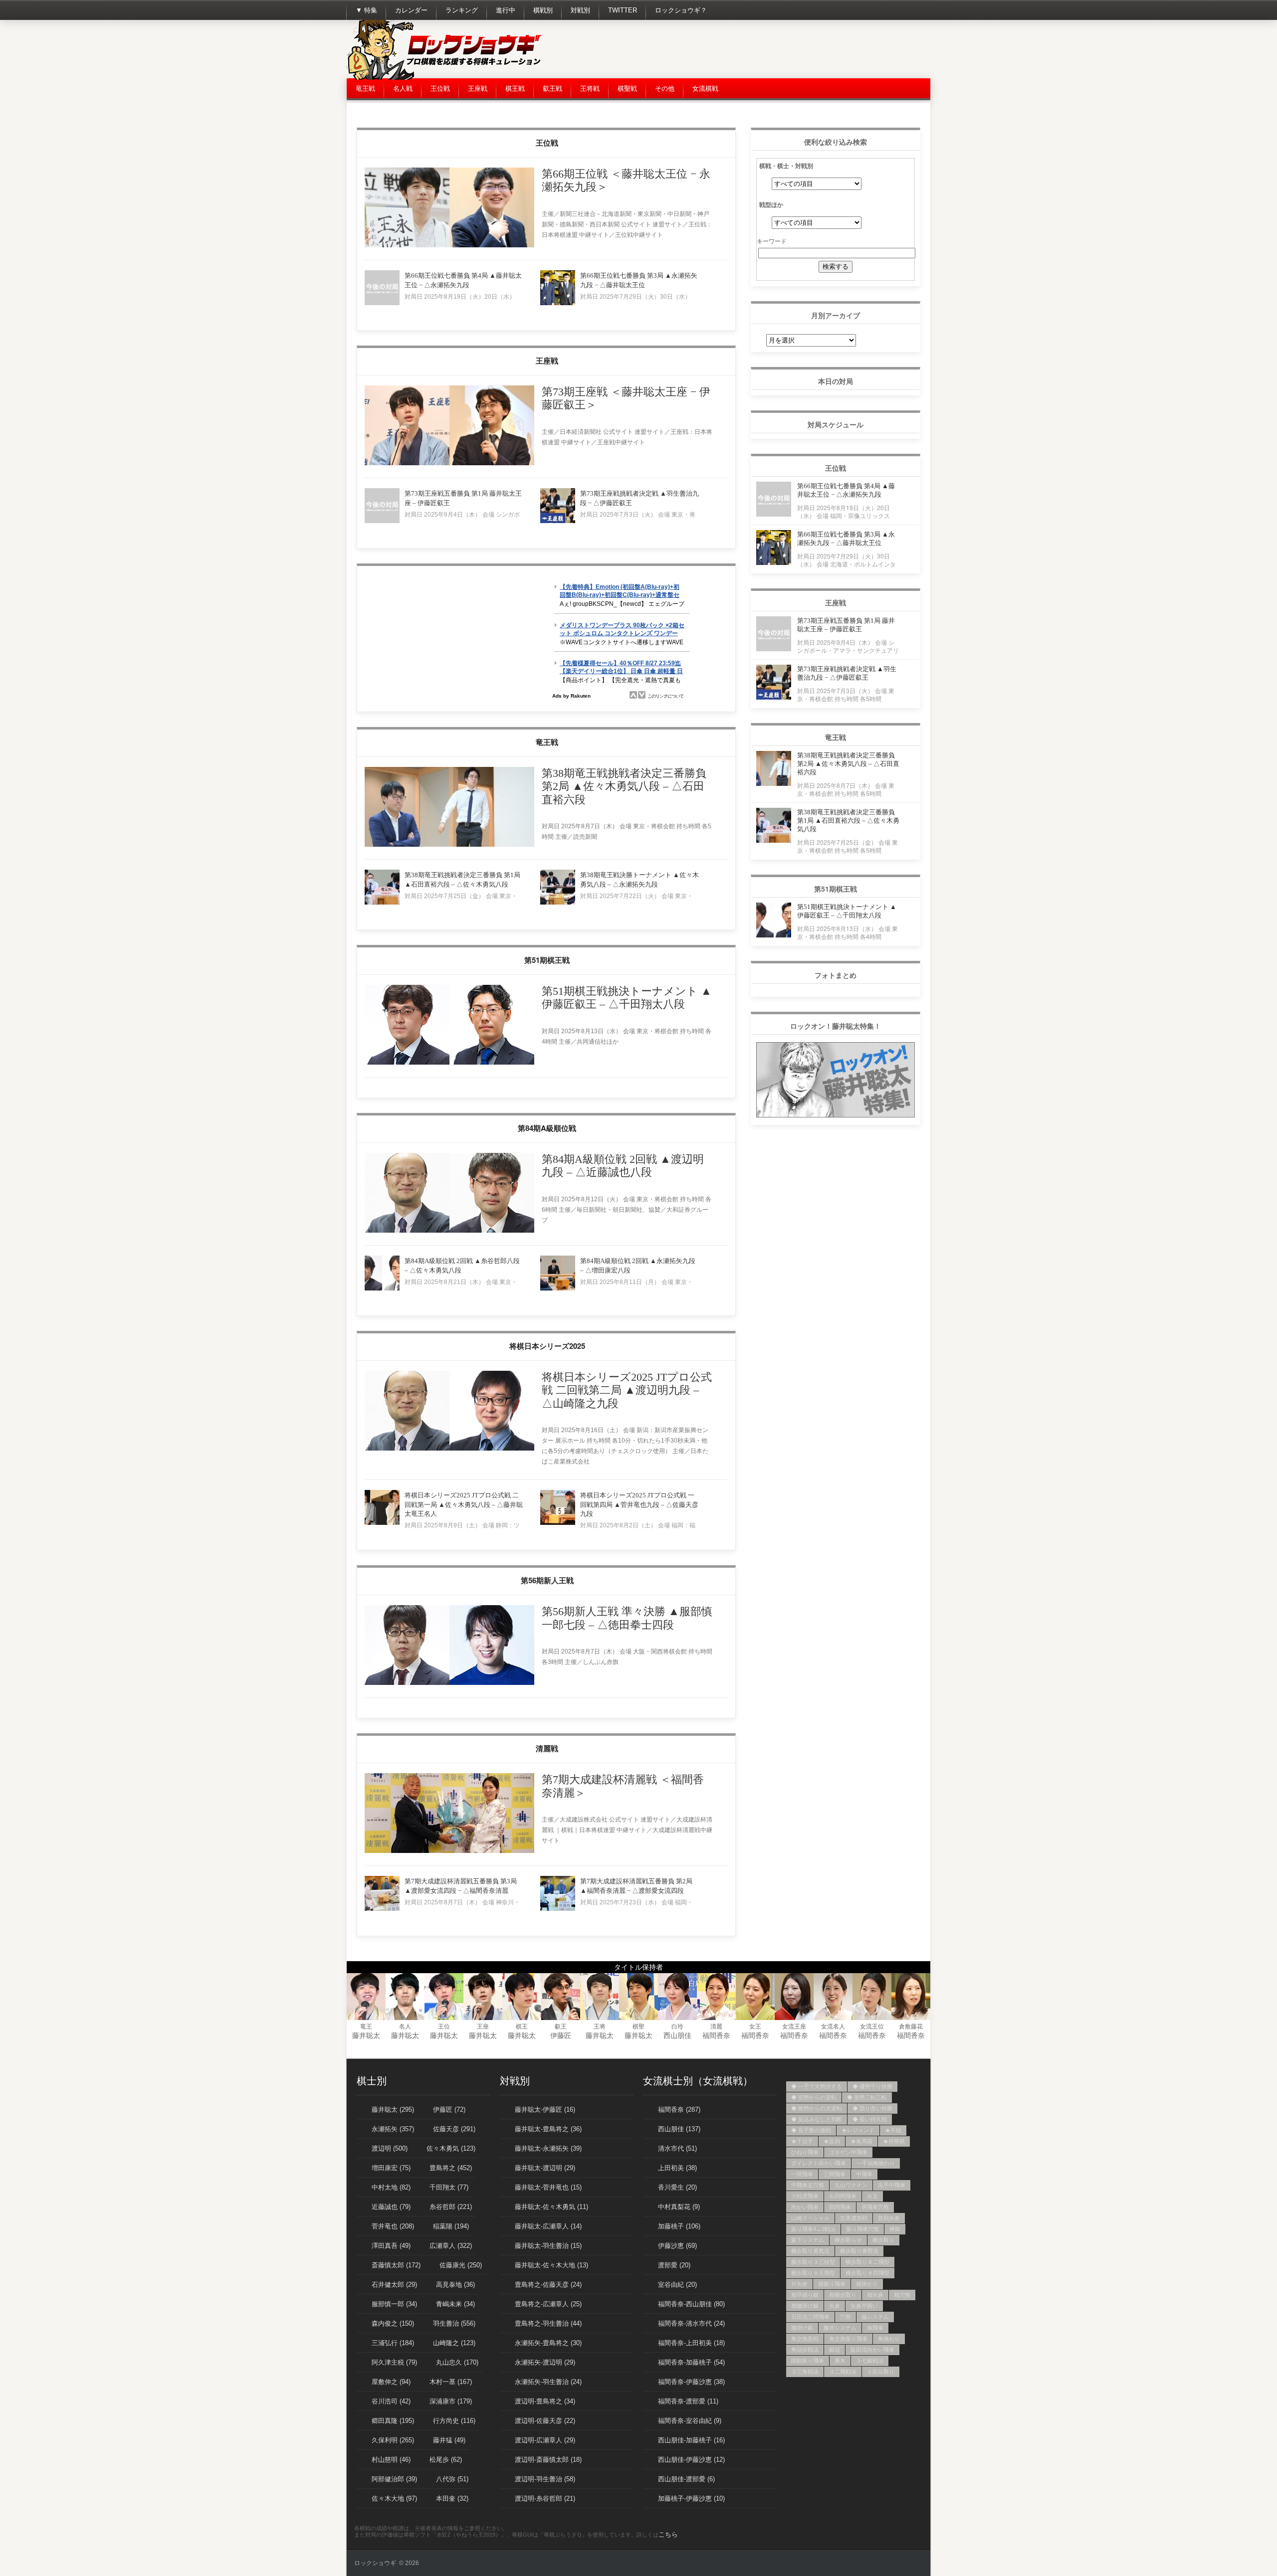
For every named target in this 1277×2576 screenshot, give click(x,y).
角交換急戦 (805, 2339)
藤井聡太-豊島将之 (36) (548, 2129)
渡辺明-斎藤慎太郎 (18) (548, 2460)
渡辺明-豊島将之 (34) (545, 2401)
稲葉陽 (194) (451, 2226)
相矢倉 (875, 2295)
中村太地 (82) (391, 2187)
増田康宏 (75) (391, 2168)
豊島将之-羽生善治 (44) (548, 2323)
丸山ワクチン (851, 2185)
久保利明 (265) (393, 2440)
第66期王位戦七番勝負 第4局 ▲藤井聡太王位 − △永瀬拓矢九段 (463, 280)
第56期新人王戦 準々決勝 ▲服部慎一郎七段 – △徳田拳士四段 (627, 1618)
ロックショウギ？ (681, 10)
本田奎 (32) (452, 2498)
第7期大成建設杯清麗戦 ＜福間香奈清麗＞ (623, 1786)
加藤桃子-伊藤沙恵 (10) (691, 2498)
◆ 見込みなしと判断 (817, 2119)
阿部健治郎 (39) (394, 2479)
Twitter (623, 10)
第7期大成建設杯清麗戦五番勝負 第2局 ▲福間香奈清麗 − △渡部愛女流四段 (636, 1886)
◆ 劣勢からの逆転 (814, 2097)
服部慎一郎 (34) (394, 2304)
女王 (755, 2026)
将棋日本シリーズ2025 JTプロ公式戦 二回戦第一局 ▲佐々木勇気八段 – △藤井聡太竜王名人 (464, 1504)
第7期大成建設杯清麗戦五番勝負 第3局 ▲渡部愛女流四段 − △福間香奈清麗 (461, 1886)
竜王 (366, 2026)
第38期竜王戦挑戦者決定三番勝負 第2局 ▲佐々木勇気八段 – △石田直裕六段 (624, 786)
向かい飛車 (805, 2207)
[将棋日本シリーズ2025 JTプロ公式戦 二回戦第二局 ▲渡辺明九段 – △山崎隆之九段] (449, 1449)
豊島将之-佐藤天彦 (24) (548, 2285)
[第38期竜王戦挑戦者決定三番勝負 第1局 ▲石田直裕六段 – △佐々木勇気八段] (382, 903)
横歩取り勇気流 (810, 2251)
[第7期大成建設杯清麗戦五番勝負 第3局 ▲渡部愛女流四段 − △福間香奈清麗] (382, 1909)
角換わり (889, 2339)
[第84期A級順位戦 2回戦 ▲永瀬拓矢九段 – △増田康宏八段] (558, 1288)
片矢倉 (799, 2284)
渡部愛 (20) (674, 2265)
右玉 (872, 2196)
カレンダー (411, 10)
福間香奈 (716, 2035)
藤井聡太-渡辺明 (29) (545, 2168)
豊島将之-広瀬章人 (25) (548, 2304)
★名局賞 (861, 2141)
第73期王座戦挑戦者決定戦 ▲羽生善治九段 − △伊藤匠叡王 (639, 498)
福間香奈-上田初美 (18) (691, 2343)
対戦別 (580, 10)
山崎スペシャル (810, 2218)
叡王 (561, 2026)
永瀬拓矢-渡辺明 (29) (545, 2362)
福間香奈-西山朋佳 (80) (691, 2304)
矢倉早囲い (864, 2306)
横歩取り (883, 2240)
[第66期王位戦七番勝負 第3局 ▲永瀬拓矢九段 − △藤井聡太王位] (558, 303)
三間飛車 (835, 2174)
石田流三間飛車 (810, 2317)
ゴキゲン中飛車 (848, 2152)
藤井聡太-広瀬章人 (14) (548, 2226)
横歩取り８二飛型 (867, 2262)
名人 (405, 2026)
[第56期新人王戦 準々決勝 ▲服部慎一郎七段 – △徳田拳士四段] (449, 1683)
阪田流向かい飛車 (872, 2350)
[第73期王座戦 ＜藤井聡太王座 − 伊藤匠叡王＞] (449, 463)
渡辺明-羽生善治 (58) (545, 2479)
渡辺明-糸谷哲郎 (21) (545, 2498)
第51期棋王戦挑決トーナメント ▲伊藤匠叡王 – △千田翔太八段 (627, 998)
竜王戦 (365, 89)
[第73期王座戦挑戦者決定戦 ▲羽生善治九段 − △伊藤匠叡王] (558, 521)
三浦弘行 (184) (393, 2343)
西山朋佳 (677, 2035)
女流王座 (794, 2026)
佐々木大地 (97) (394, 2498)
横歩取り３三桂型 (813, 2262)
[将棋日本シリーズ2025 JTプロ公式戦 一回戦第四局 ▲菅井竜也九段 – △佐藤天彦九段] (558, 1523)
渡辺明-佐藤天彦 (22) (545, 2421)
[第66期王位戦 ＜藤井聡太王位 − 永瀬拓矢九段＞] (449, 245)
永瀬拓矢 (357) (393, 2129)
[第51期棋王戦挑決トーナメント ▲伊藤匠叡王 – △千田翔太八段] (449, 1063)
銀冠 (835, 2350)
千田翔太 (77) (449, 2187)
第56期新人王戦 (547, 1580)
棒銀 (895, 2229)
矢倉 (835, 2306)
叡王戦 (552, 89)
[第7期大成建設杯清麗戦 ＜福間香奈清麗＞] (449, 1851)
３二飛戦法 (843, 2372)
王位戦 (440, 89)
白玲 (677, 2026)
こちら (668, 2534)
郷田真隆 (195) (393, 2421)
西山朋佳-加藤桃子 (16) (691, 2440)
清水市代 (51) (677, 2148)
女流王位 (872, 2026)
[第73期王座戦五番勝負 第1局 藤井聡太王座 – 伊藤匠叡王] (382, 521)
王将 (600, 2026)
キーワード (772, 241)
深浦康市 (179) (451, 2401)
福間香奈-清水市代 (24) (691, 2323)
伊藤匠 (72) (449, 2110)
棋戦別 (543, 10)
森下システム (808, 2240)
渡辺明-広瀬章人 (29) (545, 2440)
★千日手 (802, 2141)
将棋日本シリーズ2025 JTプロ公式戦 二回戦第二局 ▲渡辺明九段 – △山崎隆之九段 (627, 1390)
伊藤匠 (561, 2035)
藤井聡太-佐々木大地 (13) (551, 2265)
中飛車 (864, 2174)
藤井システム (840, 2328)
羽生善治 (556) (454, 2323)
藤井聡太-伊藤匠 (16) (545, 2110)
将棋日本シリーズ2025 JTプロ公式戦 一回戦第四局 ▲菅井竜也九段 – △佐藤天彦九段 (639, 1504)
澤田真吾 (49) (391, 2246)
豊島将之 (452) (451, 2168)
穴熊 (846, 2317)
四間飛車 (840, 2207)
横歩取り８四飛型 (867, 2273)
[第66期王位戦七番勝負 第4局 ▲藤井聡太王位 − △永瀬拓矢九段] (382, 303)
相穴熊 (902, 2295)
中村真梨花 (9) (679, 2207)
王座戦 (478, 89)
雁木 (840, 2361)
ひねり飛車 (805, 2152)
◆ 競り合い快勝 (872, 2108)
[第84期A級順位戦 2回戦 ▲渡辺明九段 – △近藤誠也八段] (449, 1231)
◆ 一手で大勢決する (817, 2086)
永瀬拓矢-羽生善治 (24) (548, 2382)
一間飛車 (802, 2174)
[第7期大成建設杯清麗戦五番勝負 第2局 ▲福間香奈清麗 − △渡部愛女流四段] (558, 1909)
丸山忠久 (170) (457, 2362)
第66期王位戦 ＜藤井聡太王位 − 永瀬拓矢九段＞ (626, 180)
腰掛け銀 (802, 2328)
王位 (444, 2026)
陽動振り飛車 (808, 2361)
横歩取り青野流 (859, 2251)
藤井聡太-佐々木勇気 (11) (551, 2207)
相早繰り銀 (805, 2295)
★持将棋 (894, 2141)
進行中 (506, 10)
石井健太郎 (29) (394, 2285)
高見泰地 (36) (455, 2285)
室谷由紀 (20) (677, 2285)
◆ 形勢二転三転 (867, 2097)
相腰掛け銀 (805, 2306)
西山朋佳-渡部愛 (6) (686, 2479)
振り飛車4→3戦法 (813, 2229)
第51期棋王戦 (547, 960)
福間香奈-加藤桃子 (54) (691, 2362)
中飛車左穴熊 (808, 2185)
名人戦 (403, 89)
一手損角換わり (876, 2163)
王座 (483, 2026)
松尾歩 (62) (446, 2460)
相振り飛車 (832, 2284)
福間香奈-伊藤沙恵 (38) (691, 2382)
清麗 (716, 2026)
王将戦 (590, 89)
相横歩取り (843, 2295)
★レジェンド (858, 2130)
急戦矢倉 (889, 2218)
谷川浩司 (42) (391, 2401)
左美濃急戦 (854, 2218)
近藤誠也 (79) (391, 2207)
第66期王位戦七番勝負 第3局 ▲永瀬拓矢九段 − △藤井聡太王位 (639, 280)
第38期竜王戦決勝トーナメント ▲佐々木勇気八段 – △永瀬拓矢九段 (639, 880)
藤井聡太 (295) (393, 2110)
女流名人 (833, 2026)
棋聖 (638, 2026)
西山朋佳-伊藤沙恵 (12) (691, 2460)
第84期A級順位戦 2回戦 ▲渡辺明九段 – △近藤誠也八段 (623, 1166)
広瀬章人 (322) (451, 2246)
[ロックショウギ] (446, 78)
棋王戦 (515, 89)
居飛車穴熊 (875, 2207)
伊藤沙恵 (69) (677, 2246)
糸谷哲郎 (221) (451, 2207)
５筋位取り (881, 2372)
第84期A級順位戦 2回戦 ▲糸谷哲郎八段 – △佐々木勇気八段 (462, 1266)
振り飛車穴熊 (862, 2229)
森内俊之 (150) (393, 2323)
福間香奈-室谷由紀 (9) (690, 2421)
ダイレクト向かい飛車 (819, 2163)
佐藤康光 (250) (461, 2265)
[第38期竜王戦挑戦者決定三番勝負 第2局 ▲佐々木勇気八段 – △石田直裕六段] (449, 845)
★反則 (832, 2141)
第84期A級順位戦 (547, 1128)
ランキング (462, 10)
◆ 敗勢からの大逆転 (817, 2108)
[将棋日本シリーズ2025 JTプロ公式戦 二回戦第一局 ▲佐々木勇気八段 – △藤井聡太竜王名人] (382, 1523)
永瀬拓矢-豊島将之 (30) (548, 2343)
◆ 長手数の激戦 (811, 2130)
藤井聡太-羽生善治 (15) (548, 2246)
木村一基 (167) (451, 2382)
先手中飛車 (892, 2185)
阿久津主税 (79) (394, 2362)
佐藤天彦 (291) (454, 2129)
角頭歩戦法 (805, 2350)
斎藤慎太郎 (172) (396, 2265)
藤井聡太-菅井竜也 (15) (548, 2187)
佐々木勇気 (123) (451, 2148)
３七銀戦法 (870, 2361)
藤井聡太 (366, 2035)
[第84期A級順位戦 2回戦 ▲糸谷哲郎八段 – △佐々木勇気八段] (382, 1288)
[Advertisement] (749, 50)
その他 (665, 89)
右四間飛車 (843, 2196)
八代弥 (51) (452, 2479)
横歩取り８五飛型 (813, 2273)
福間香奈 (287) (679, 2110)
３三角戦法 (805, 2372)
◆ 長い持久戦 (870, 2119)
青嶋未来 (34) (455, 2304)
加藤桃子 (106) (679, 2226)
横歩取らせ (848, 2240)
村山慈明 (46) (391, 2460)
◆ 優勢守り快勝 (872, 2086)
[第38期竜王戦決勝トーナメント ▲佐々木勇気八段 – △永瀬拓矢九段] (558, 903)
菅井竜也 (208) (393, 2226)
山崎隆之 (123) (454, 2343)
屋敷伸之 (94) (391, 2382)
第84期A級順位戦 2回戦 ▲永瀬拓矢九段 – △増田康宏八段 (638, 1266)
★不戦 (893, 2130)
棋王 (522, 2026)
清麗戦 (547, 1748)
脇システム (875, 2317)
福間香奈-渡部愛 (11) (688, 2401)
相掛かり (867, 2284)
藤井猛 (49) (449, 2440)
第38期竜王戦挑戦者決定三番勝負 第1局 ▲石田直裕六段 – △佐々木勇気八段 (462, 880)
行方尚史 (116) (454, 2421)
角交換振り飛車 (848, 2339)
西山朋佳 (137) (679, 2129)
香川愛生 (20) (677, 2187)
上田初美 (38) (677, 2168)
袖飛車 (875, 2328)
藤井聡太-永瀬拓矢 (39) (548, 2148)
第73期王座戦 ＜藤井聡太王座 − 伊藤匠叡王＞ (626, 398)
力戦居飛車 (805, 2196)
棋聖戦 (627, 89)
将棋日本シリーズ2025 (547, 1346)
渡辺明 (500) (390, 2148)
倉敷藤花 (911, 2026)
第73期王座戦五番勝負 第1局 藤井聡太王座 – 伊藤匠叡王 (463, 498)
